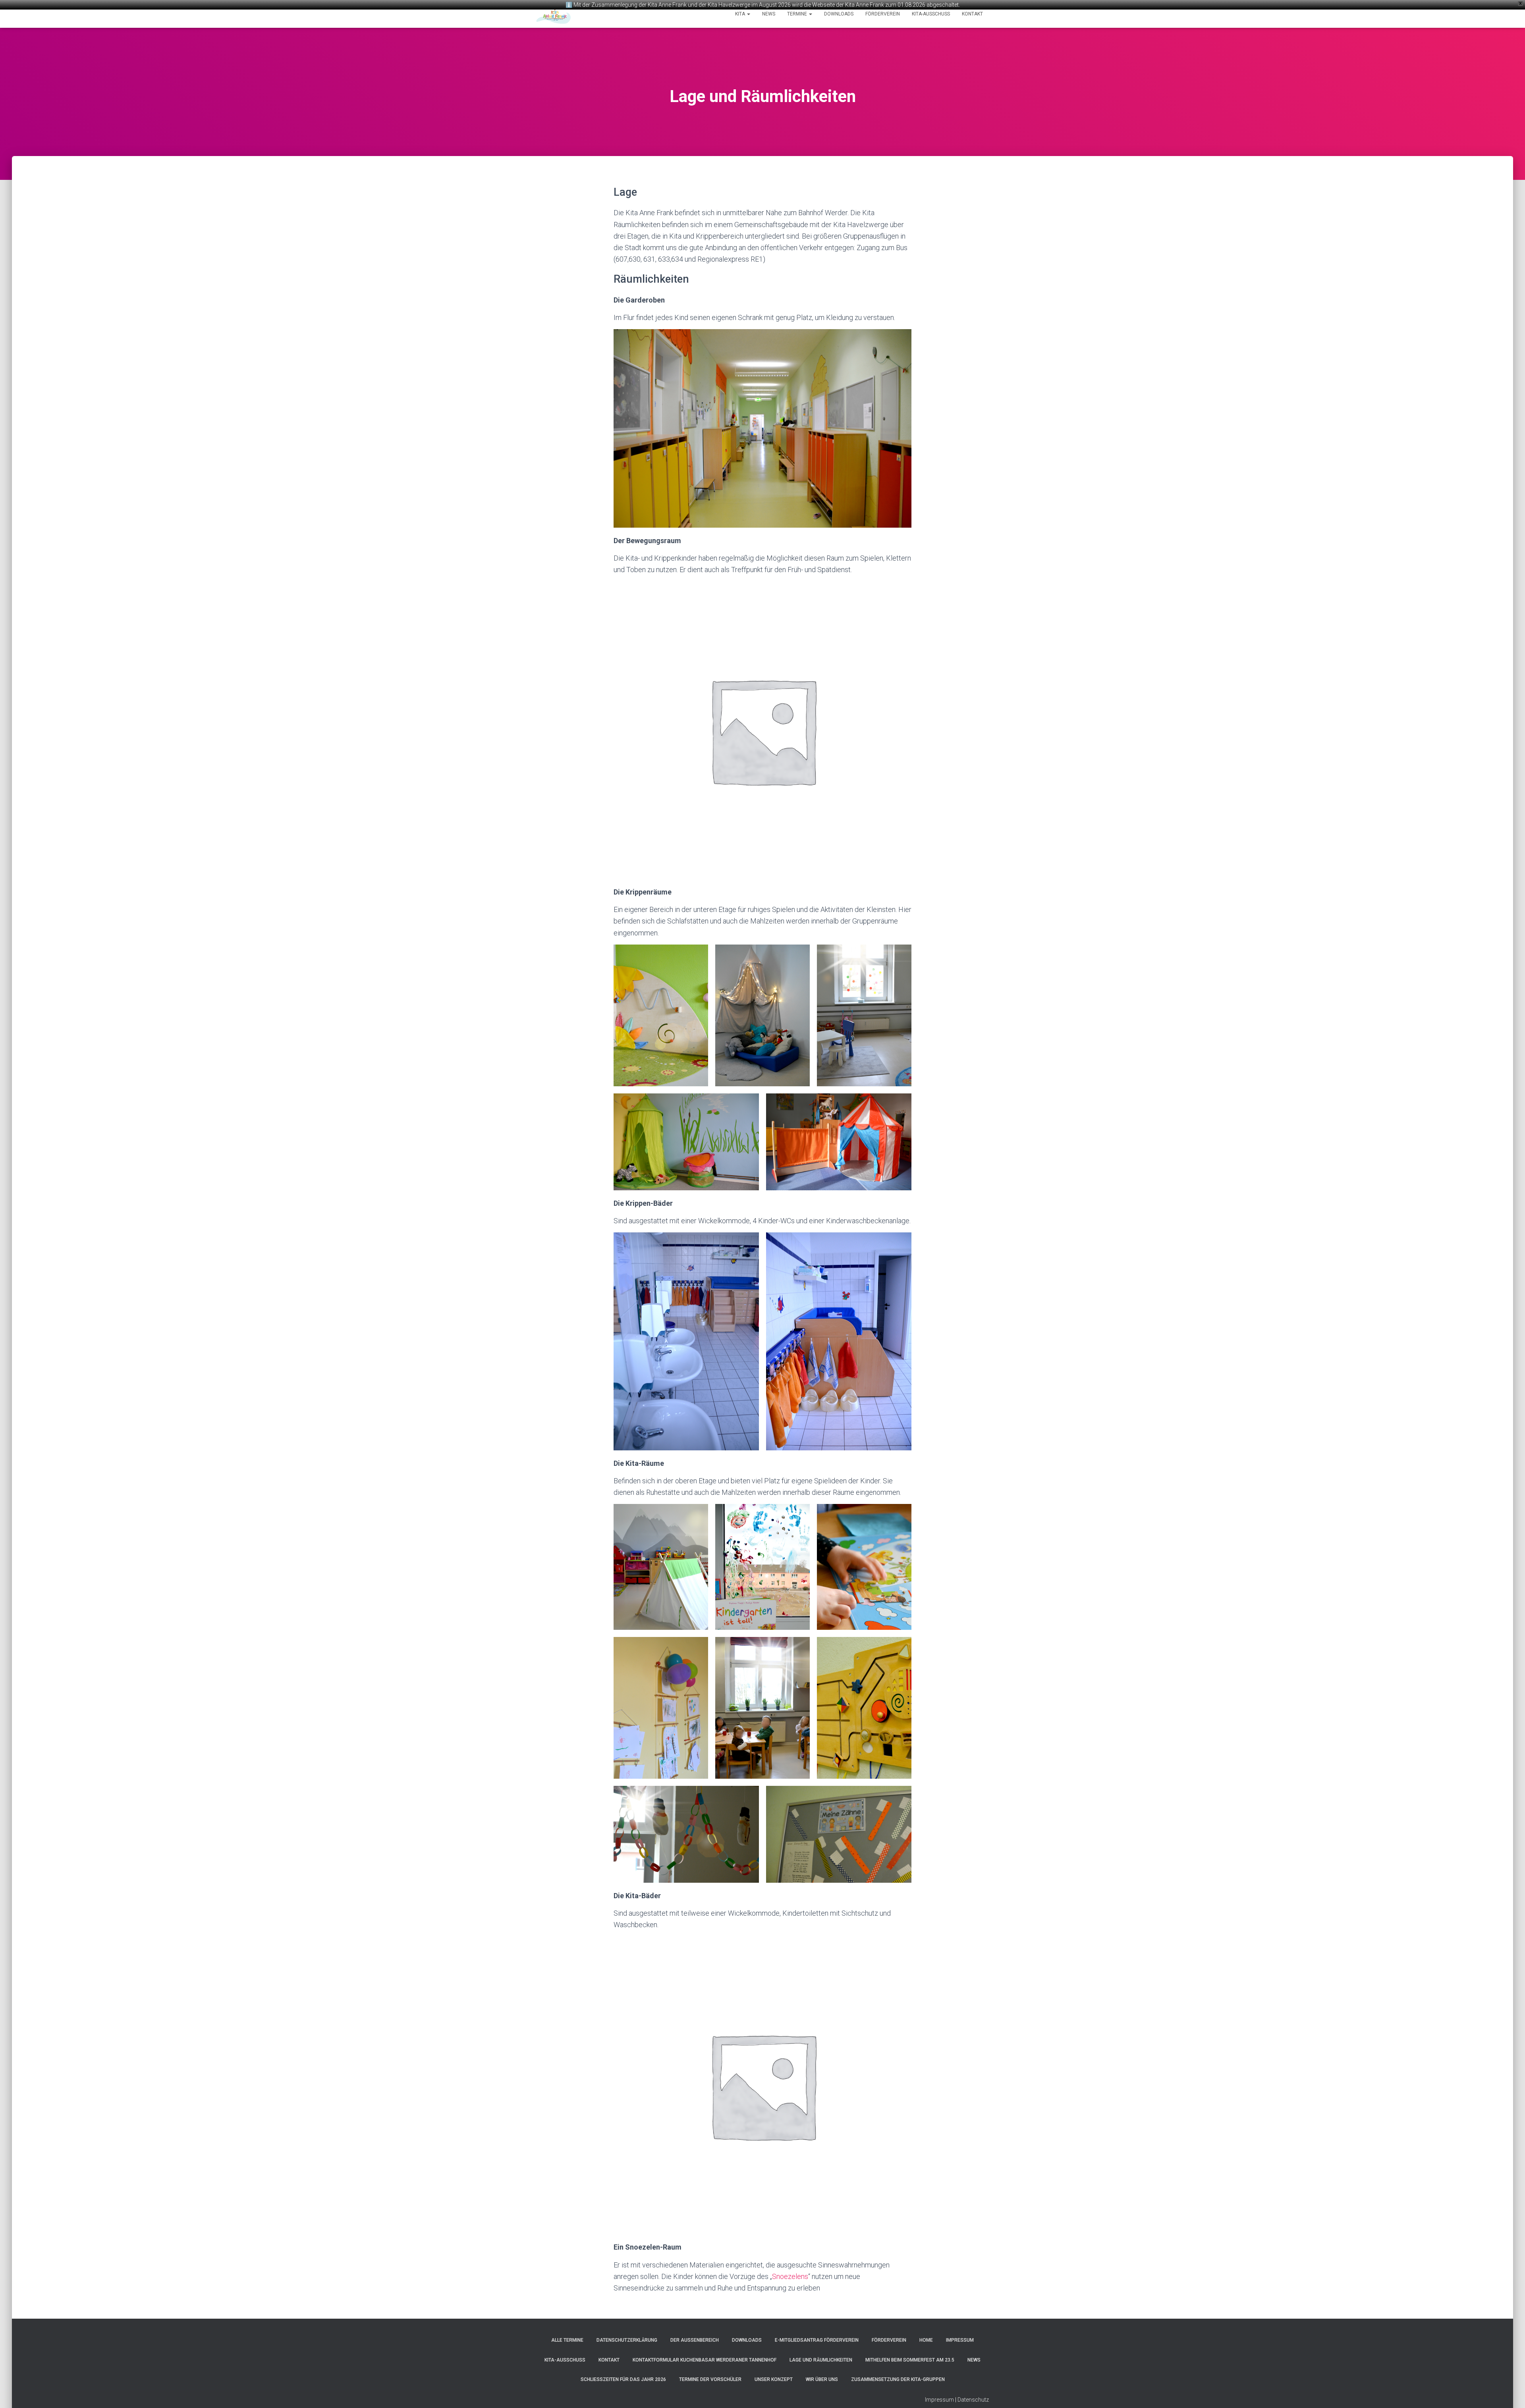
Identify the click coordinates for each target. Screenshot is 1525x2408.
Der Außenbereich (695, 2340)
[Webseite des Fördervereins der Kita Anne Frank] (553, 14)
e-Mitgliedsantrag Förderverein (817, 2340)
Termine (798, 14)
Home (926, 2340)
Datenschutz (973, 2400)
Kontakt (972, 14)
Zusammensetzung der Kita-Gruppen (898, 2379)
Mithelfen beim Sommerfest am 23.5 (910, 2360)
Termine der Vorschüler (710, 2379)
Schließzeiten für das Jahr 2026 (623, 2379)
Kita (741, 14)
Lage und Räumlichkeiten (821, 2360)
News (769, 14)
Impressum (960, 2340)
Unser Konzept (774, 2379)
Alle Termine (567, 2340)
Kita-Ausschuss (931, 14)
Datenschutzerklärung (627, 2340)
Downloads (839, 14)
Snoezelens (790, 2276)
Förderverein (883, 14)
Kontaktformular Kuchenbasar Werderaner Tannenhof (705, 2360)
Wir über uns (822, 2379)
